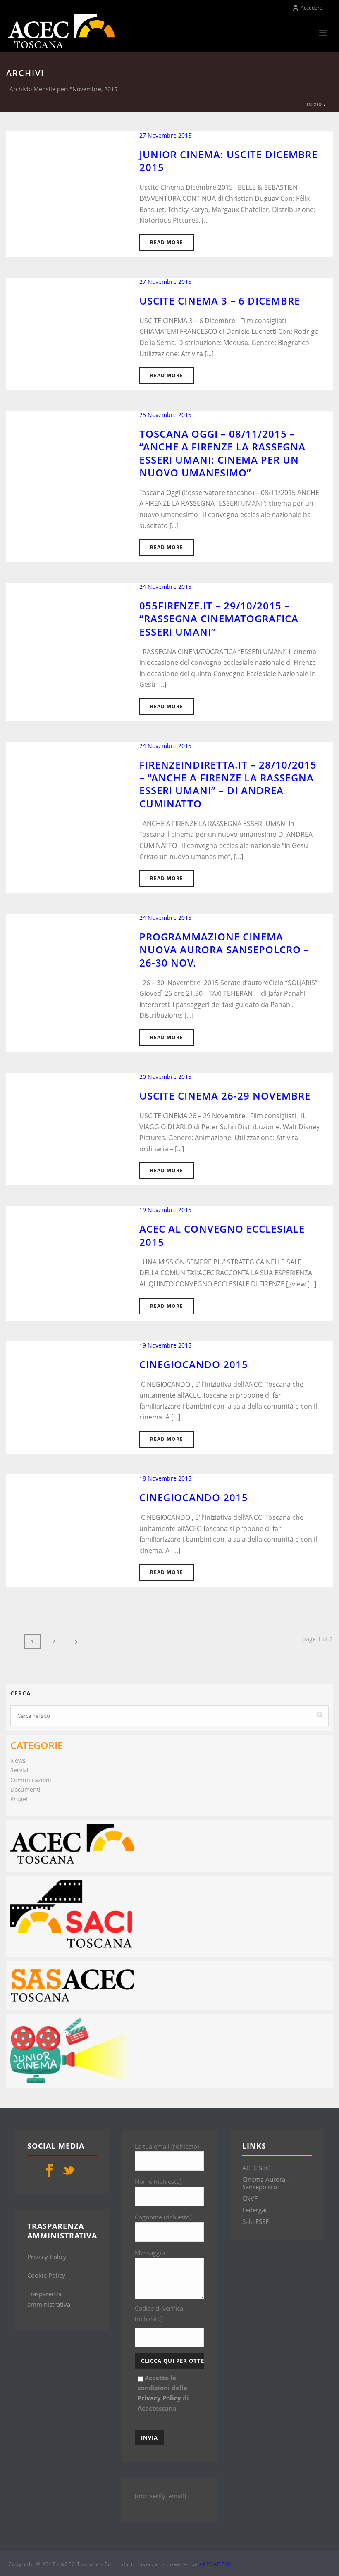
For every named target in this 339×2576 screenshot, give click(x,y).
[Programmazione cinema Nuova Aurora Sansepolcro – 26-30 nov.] (63, 963)
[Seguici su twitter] (69, 2171)
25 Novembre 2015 (165, 415)
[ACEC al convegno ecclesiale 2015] (63, 1255)
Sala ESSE (255, 2221)
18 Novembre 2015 (165, 1478)
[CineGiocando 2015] (63, 1390)
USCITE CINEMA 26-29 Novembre (225, 1096)
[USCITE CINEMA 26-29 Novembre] (63, 1122)
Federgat (255, 2210)
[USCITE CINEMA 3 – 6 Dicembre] (63, 327)
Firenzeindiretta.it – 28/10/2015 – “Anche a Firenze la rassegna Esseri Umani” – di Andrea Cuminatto (228, 784)
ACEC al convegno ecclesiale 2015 (222, 1235)
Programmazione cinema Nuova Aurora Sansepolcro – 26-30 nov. (224, 949)
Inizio (314, 105)
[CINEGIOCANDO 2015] (63, 1524)
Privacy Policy (47, 2257)
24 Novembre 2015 (165, 587)
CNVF (250, 2198)
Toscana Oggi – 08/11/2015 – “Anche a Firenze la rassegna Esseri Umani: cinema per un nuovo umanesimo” (222, 453)
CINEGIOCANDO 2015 (194, 1497)
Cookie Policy (46, 2275)
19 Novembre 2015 (165, 1210)
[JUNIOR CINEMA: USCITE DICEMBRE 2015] (63, 181)
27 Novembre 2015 (165, 135)
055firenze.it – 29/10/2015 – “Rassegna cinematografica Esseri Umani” (219, 618)
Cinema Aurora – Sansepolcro (266, 2183)
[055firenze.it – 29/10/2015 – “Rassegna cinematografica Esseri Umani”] (63, 632)
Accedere (312, 8)
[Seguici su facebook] (49, 2171)
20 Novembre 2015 (165, 1077)
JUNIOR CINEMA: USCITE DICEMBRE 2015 (228, 161)
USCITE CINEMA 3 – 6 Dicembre (220, 301)
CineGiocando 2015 (194, 1364)
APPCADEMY (216, 2564)
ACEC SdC (256, 2168)
